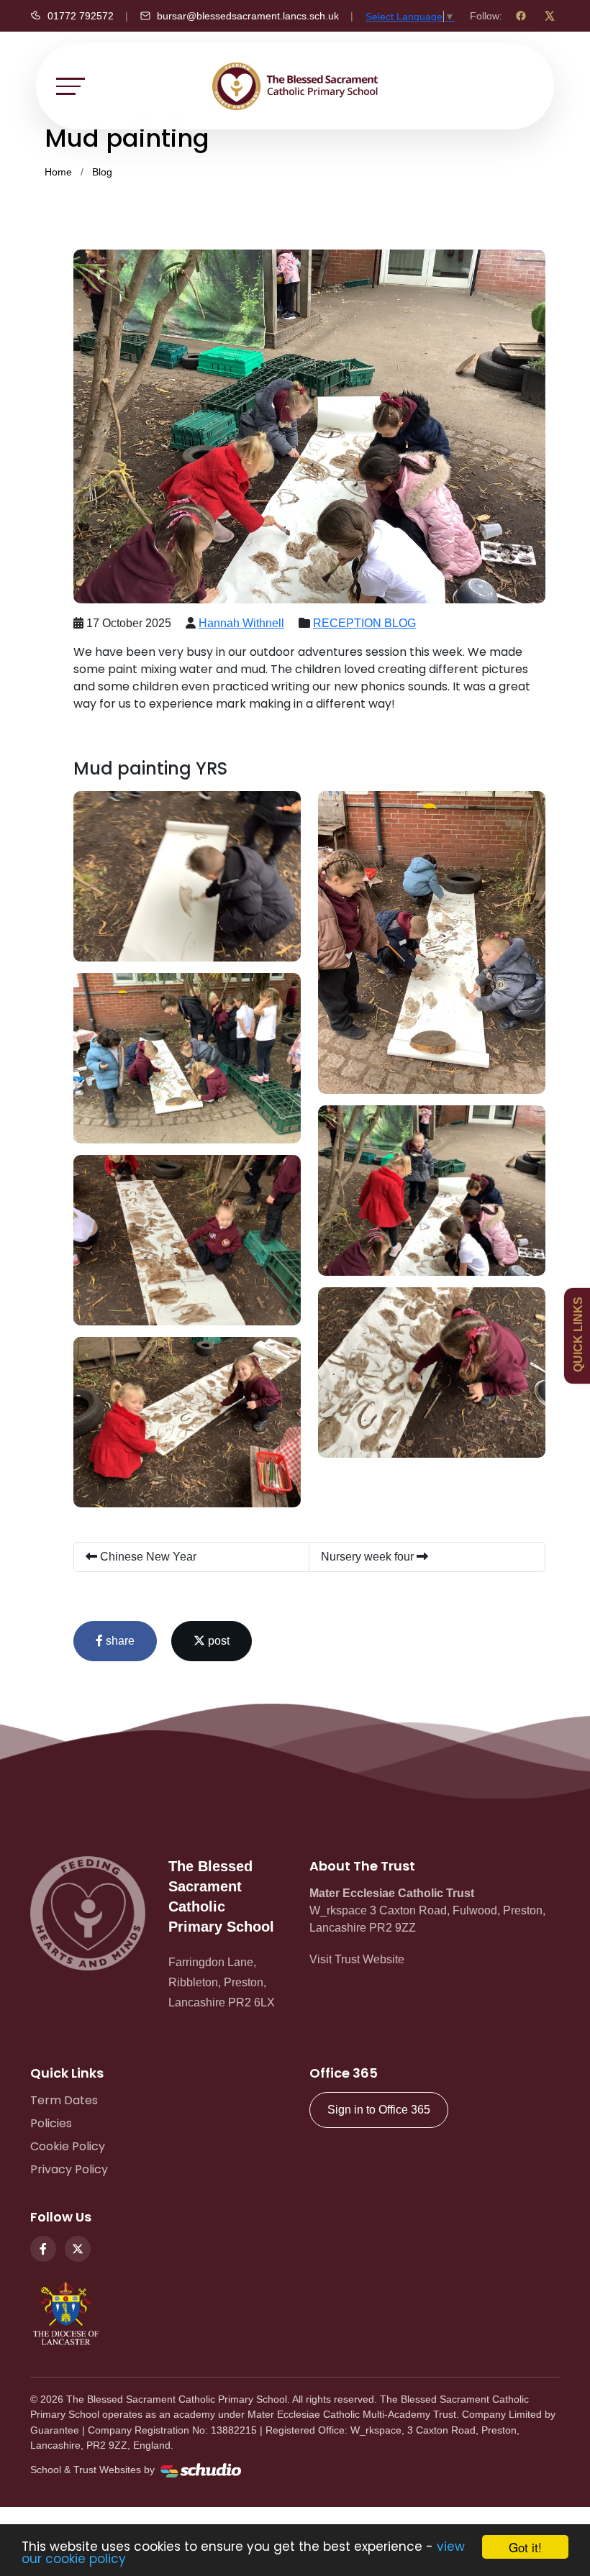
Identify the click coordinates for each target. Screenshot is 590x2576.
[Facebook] (521, 16)
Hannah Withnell (241, 623)
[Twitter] (78, 2249)
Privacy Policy (69, 2169)
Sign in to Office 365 (379, 2110)
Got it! (525, 2547)
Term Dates (64, 2100)
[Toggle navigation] (71, 86)
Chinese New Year (147, 1557)
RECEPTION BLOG (364, 623)
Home (58, 172)
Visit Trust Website (357, 1959)
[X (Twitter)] (550, 16)
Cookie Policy (68, 2146)
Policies (51, 2123)
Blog (102, 172)
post (217, 1641)
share (119, 1641)
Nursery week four (369, 1557)
